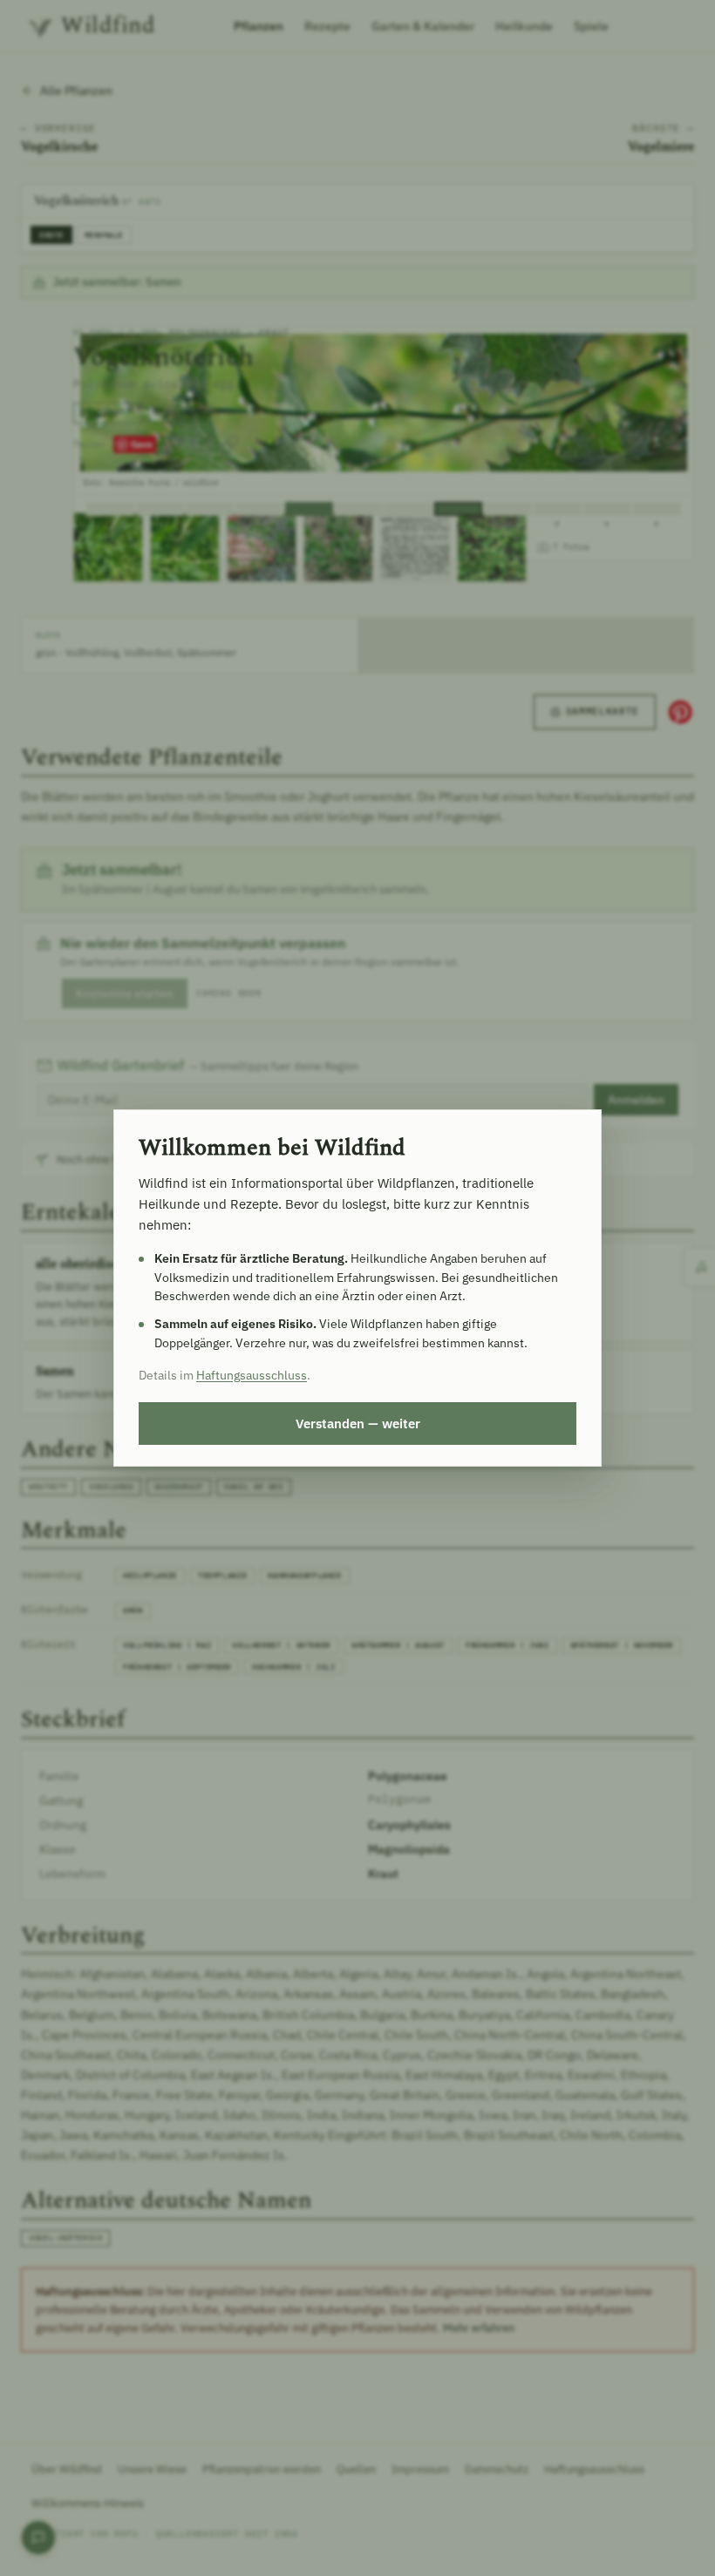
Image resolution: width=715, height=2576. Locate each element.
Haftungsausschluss (252, 1375)
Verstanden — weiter (358, 1423)
